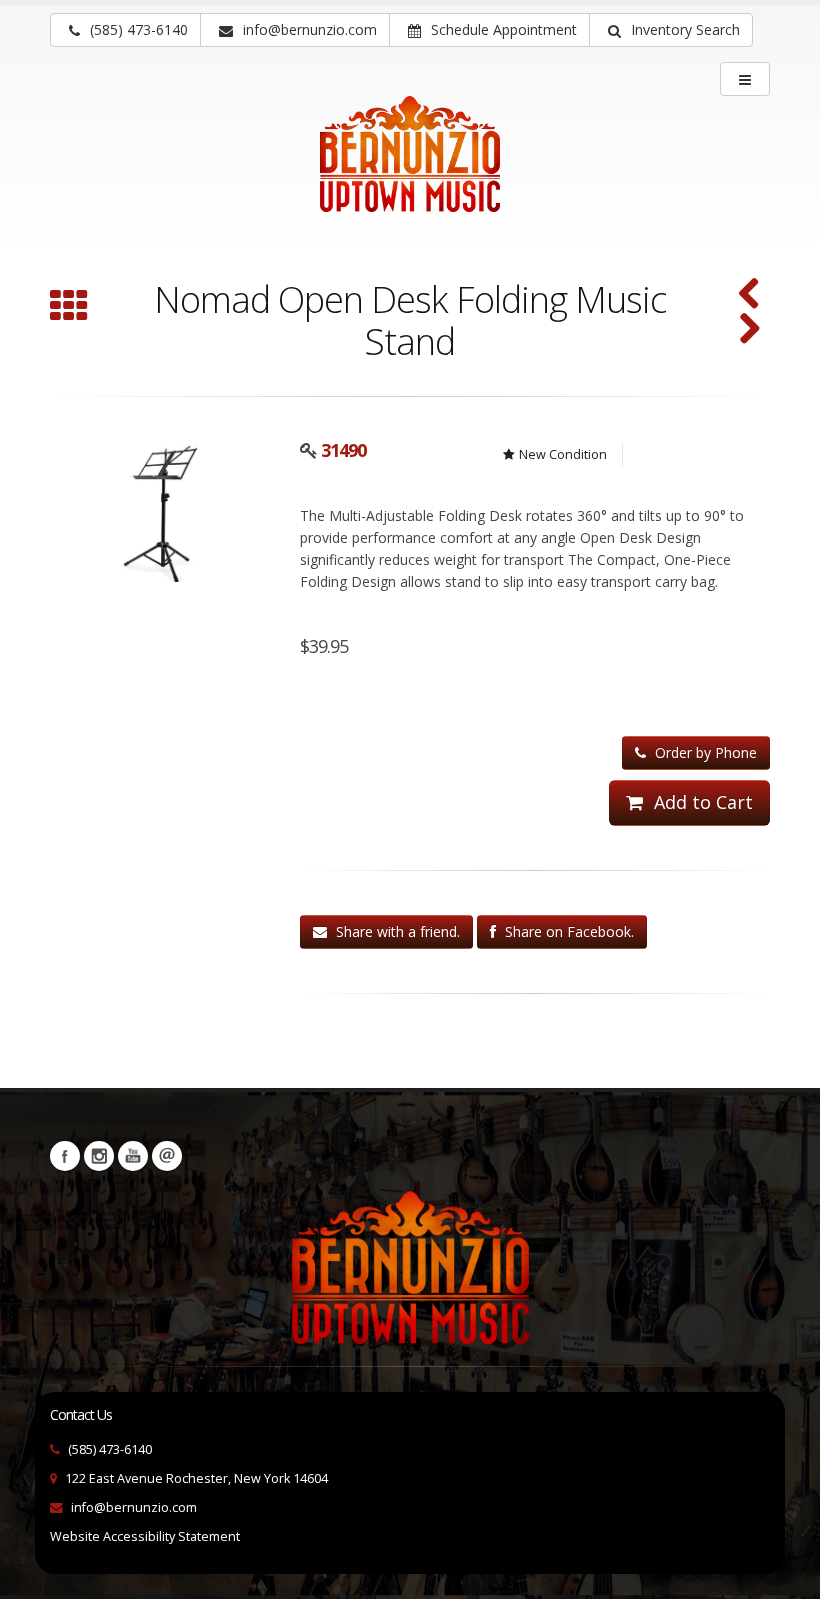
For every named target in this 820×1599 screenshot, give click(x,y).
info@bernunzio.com (134, 1507)
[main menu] (745, 79)
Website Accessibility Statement (145, 1536)
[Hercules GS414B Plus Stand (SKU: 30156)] (749, 330)
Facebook (65, 1156)
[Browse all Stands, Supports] (69, 308)
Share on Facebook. (567, 931)
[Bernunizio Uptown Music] (410, 168)
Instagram (99, 1156)
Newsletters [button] (167, 1156)
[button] (671, 30)
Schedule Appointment (502, 29)
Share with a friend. (396, 931)
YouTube (133, 1156)
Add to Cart (701, 802)
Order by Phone (704, 752)
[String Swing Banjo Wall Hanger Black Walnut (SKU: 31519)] (749, 295)
